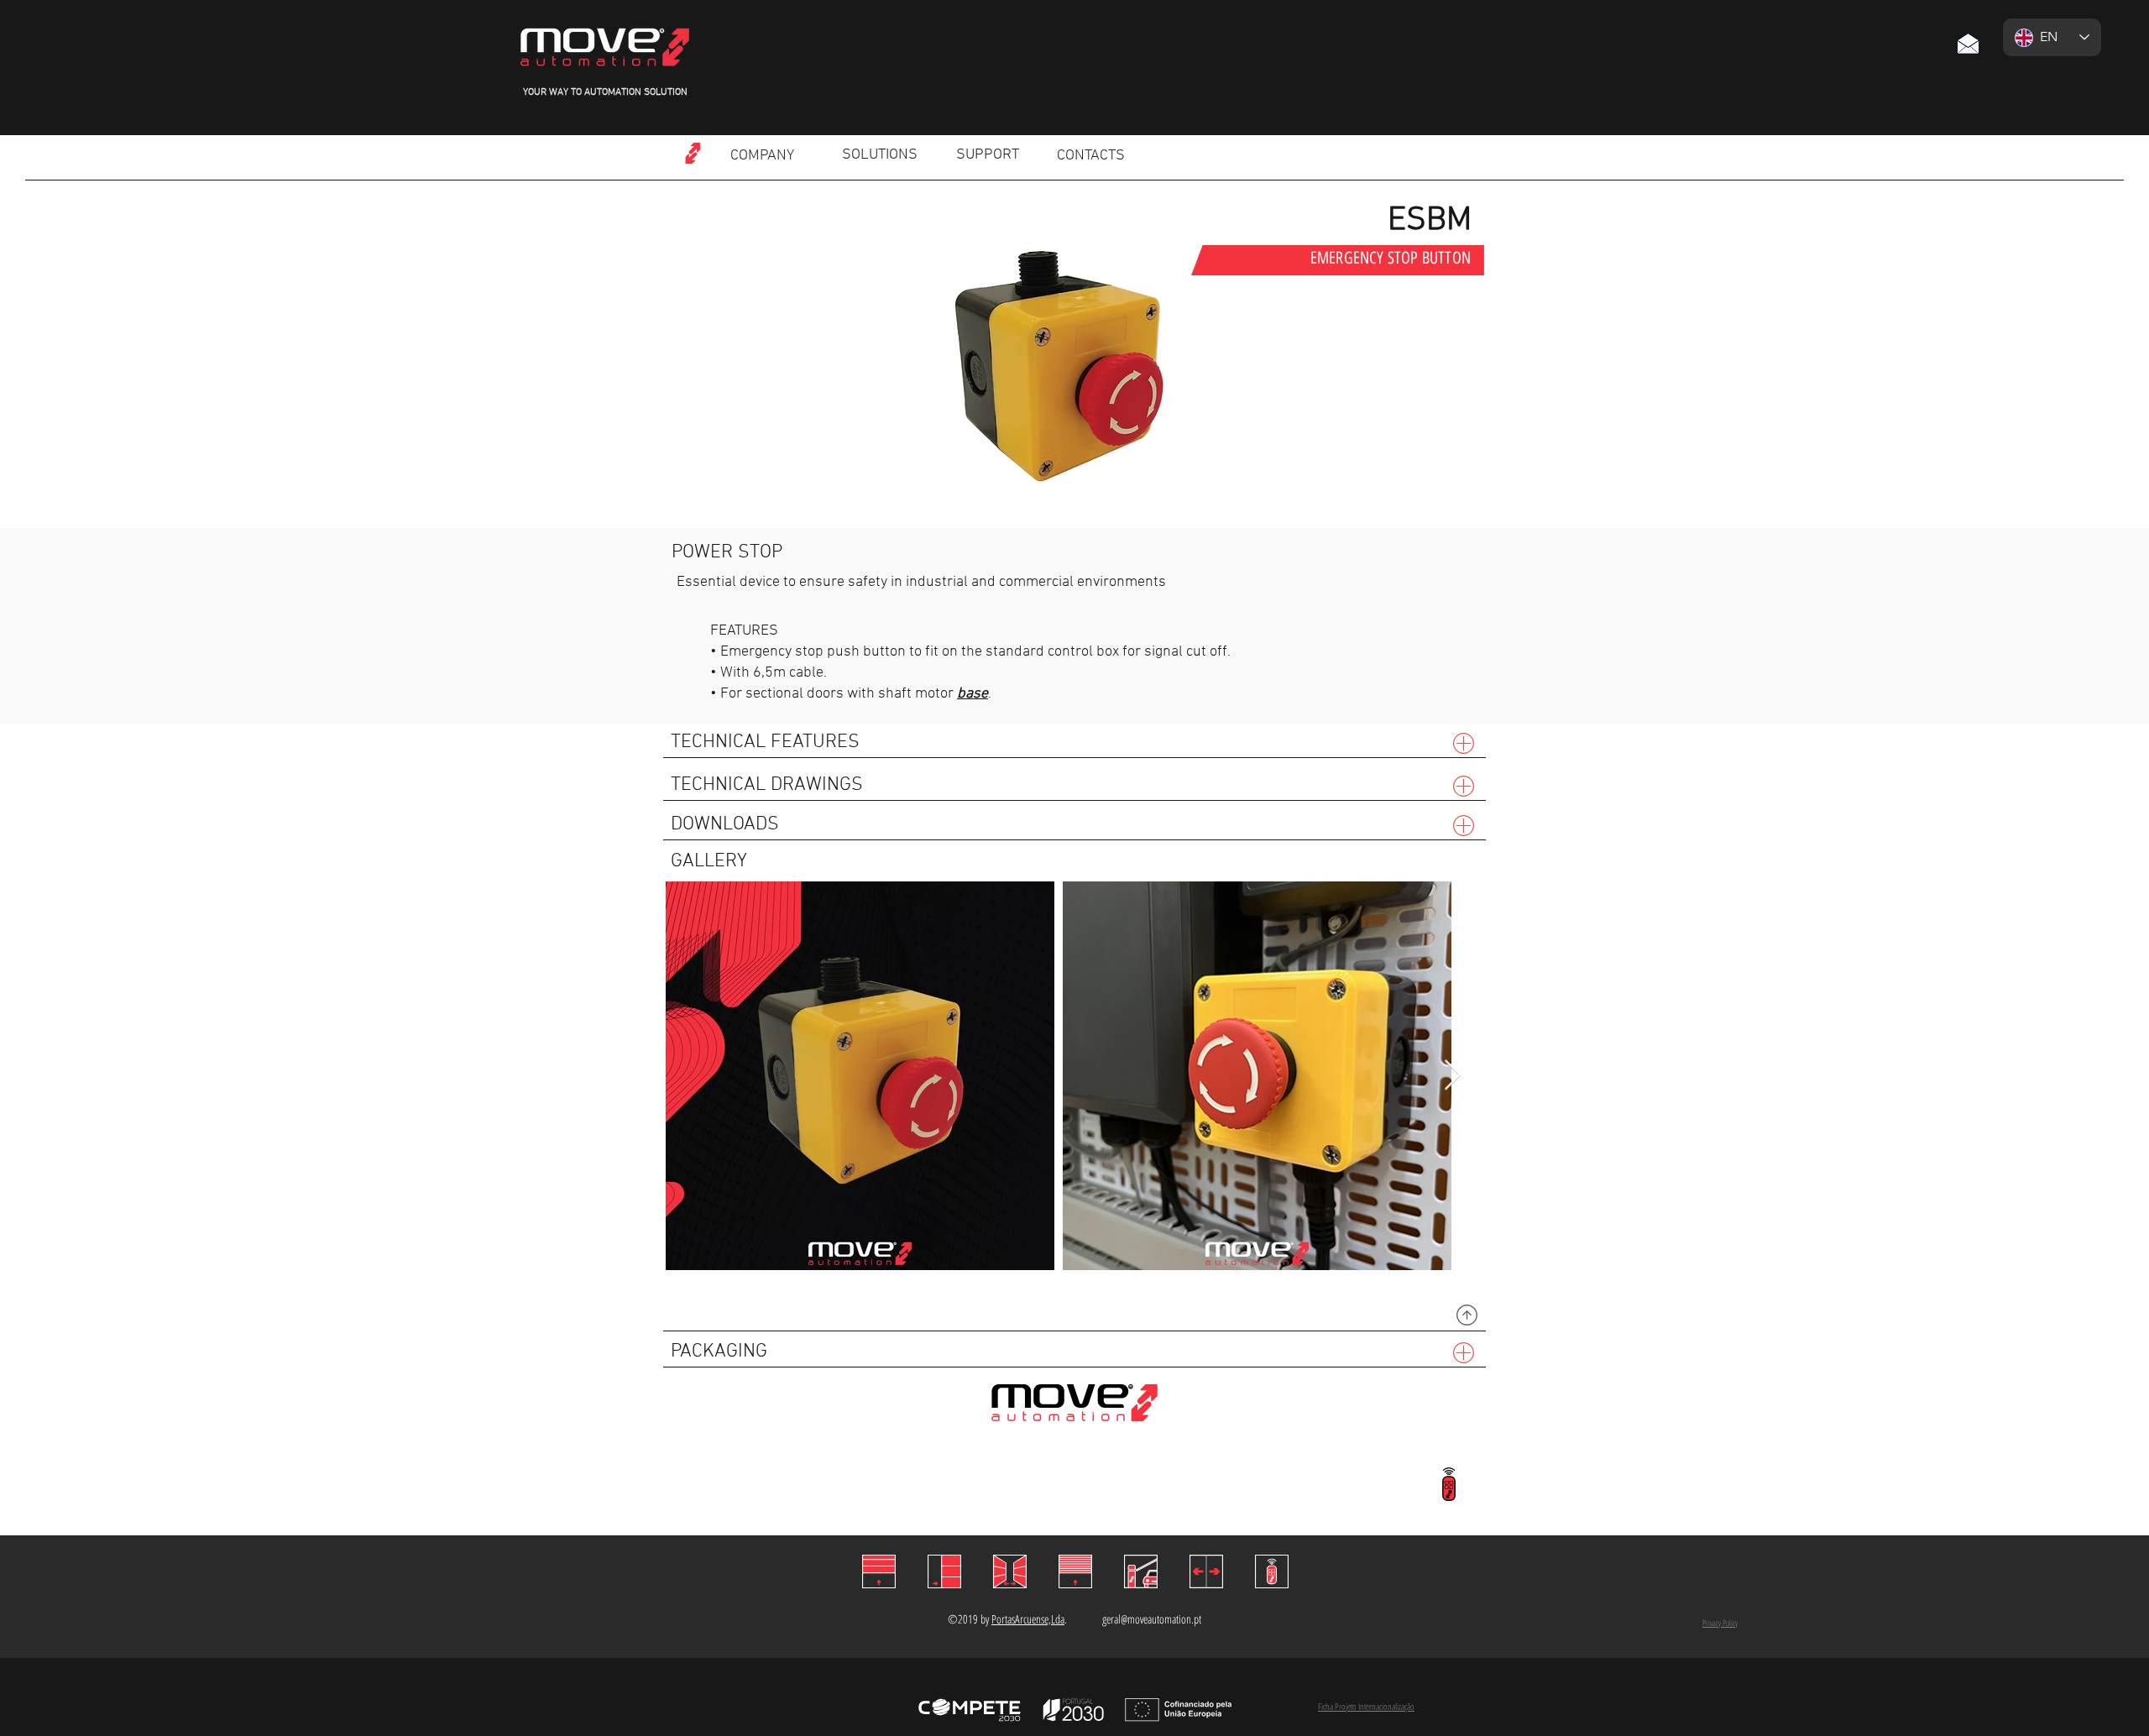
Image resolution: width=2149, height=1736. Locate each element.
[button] (1968, 43)
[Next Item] (1453, 1076)
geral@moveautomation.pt (1152, 1619)
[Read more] (693, 153)
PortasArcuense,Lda (1028, 1619)
